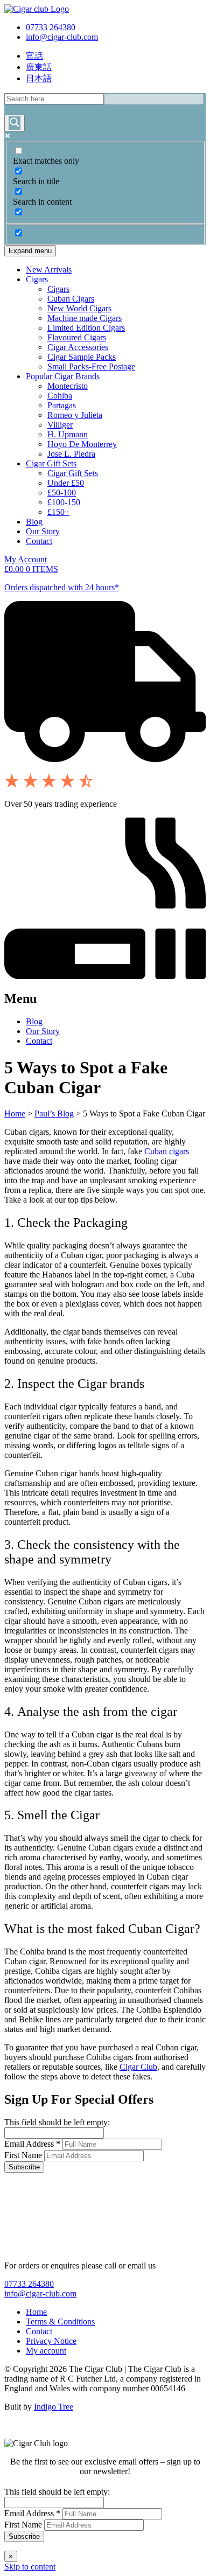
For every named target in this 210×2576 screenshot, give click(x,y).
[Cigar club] (37, 9)
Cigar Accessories (78, 347)
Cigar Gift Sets (51, 463)
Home (15, 1114)
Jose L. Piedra (71, 454)
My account (46, 2351)
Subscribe (24, 2167)
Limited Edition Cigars (86, 328)
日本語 (39, 78)
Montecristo (68, 386)
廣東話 (39, 67)
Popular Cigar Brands (63, 376)
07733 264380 (51, 27)
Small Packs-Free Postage (91, 366)
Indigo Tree (54, 2407)
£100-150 (64, 502)
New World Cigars (79, 308)
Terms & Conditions (60, 2322)
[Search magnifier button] (15, 123)
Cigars (37, 279)
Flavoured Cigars (77, 337)
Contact (39, 541)
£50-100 (62, 493)
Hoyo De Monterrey (82, 444)
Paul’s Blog (54, 1114)
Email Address (32, 2144)
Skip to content (30, 2567)
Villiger (60, 425)
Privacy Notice (51, 2341)
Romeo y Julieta (75, 415)
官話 (34, 56)
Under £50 (66, 483)
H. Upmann (68, 434)
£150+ (58, 512)
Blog (34, 522)
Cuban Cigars (71, 299)
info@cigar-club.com (62, 37)
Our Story (43, 531)
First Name (24, 2155)
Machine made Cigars (85, 318)
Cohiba (60, 396)
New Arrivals (49, 270)
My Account (26, 559)
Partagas (62, 405)
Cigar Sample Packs (82, 357)
